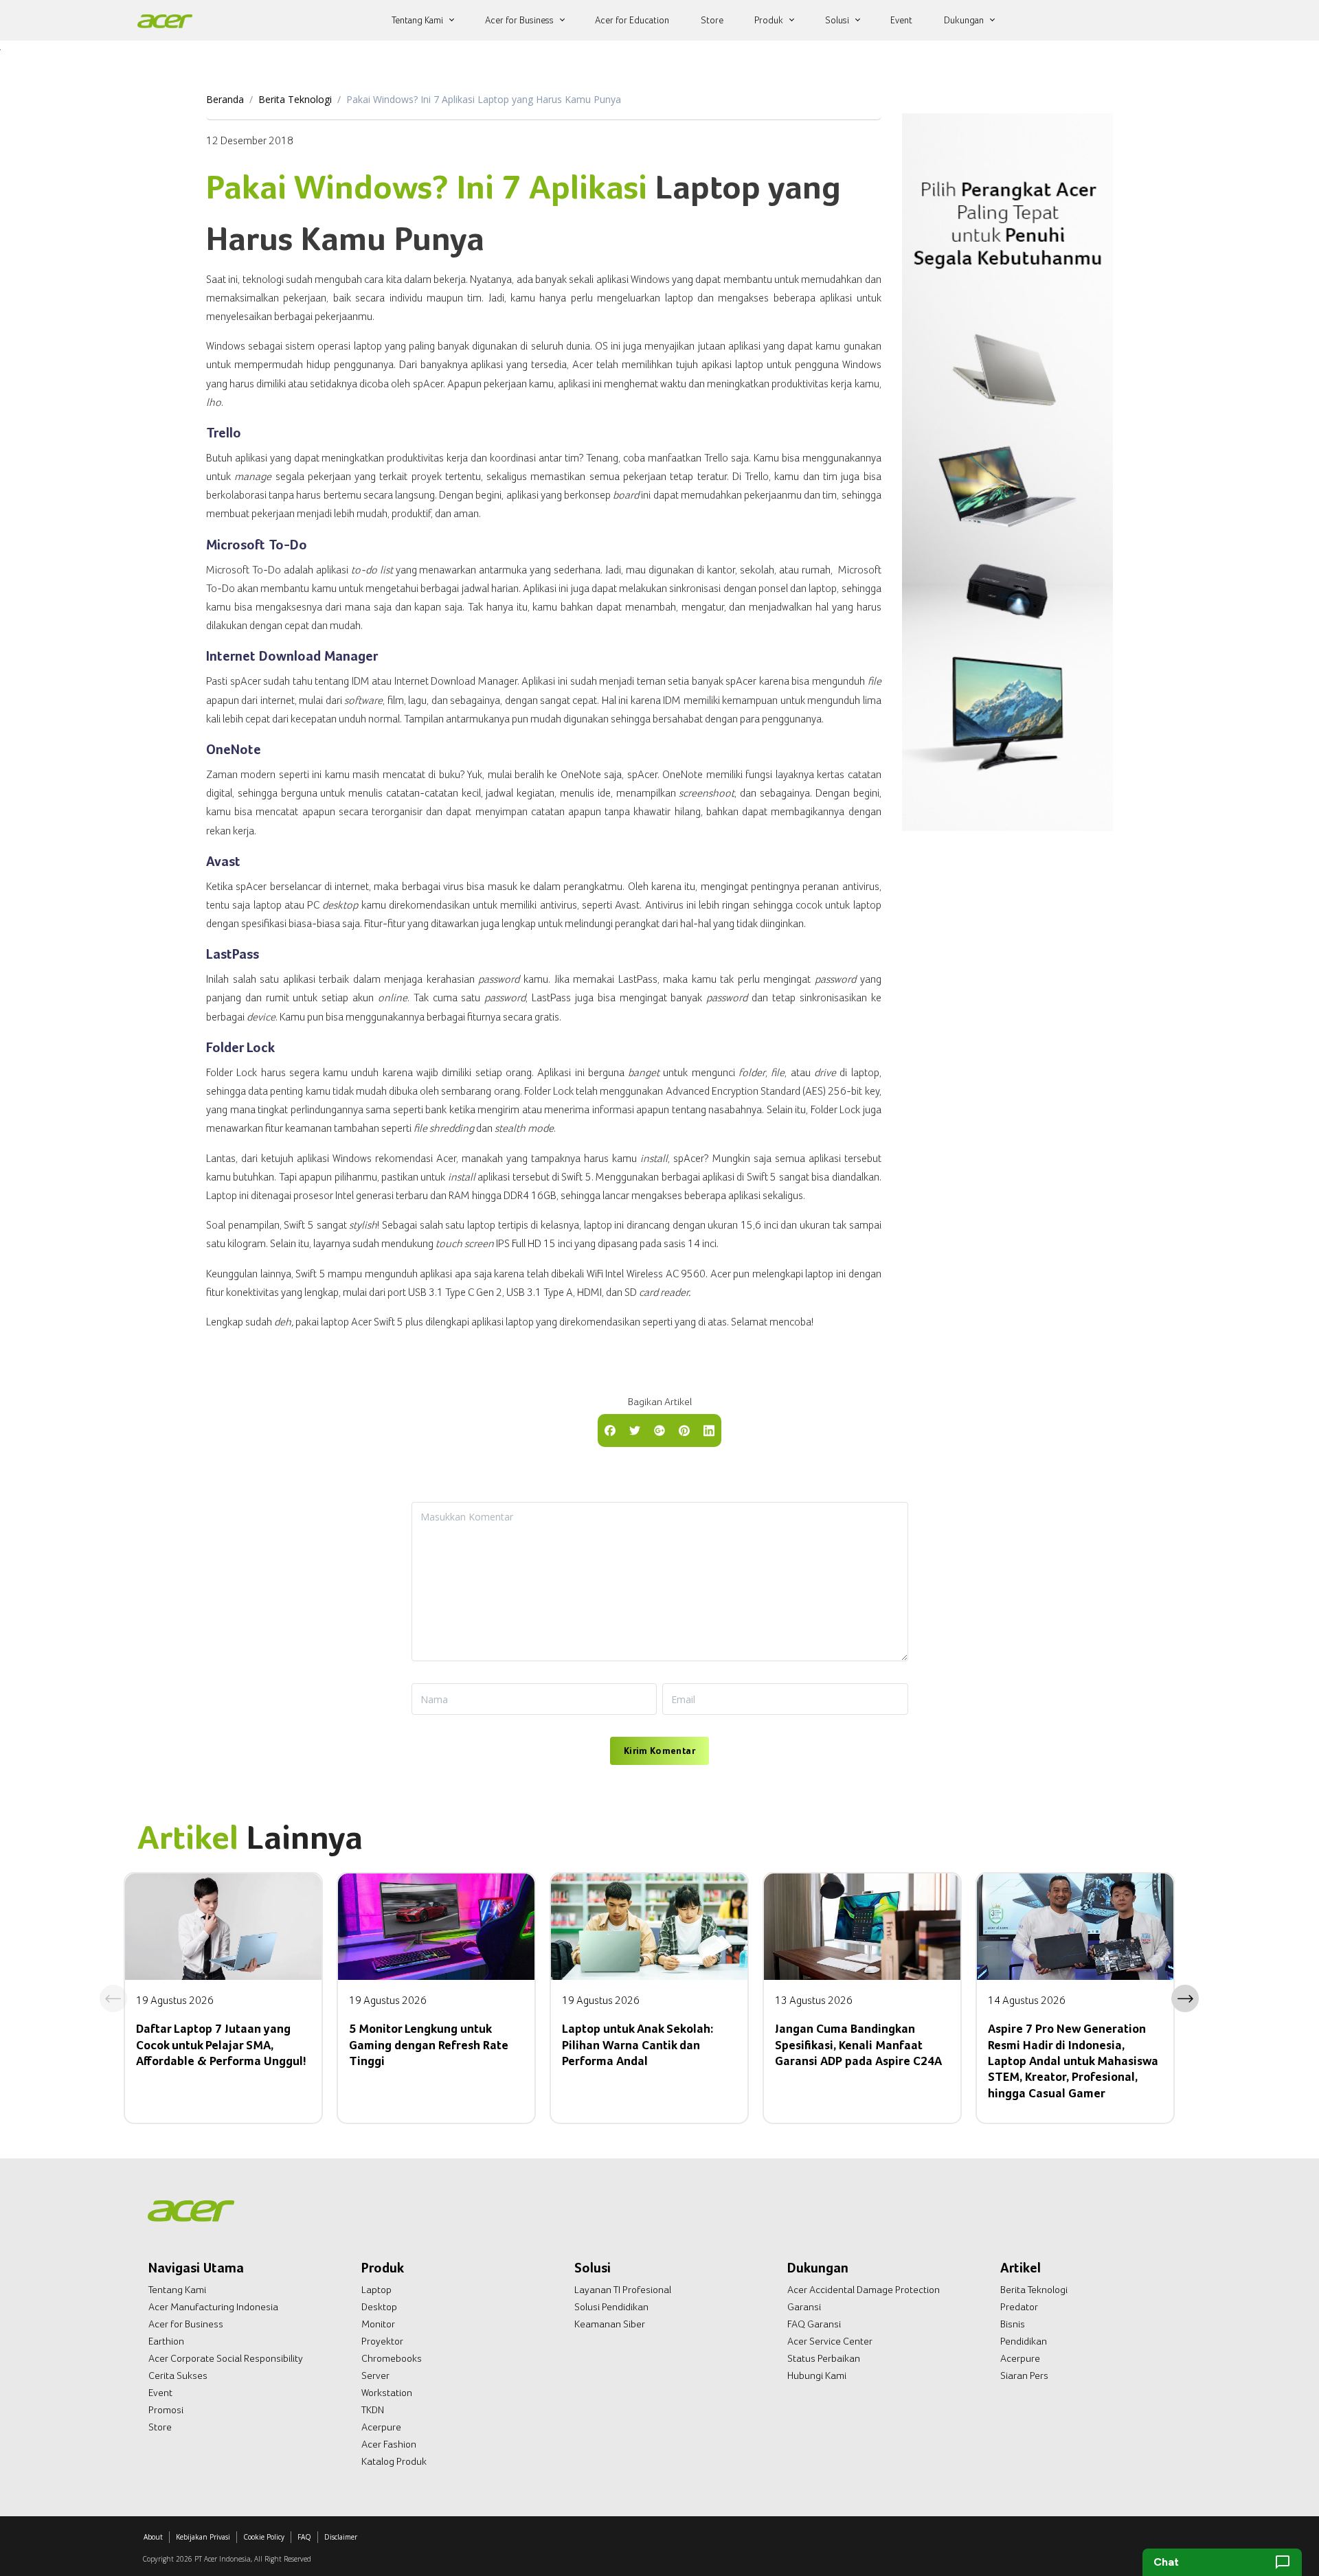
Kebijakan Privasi (203, 2537)
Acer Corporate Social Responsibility (226, 2358)
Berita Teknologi (295, 99)
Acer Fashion (389, 2444)
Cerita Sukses (178, 2375)
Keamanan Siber (610, 2324)
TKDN (373, 2410)
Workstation (387, 2393)
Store (160, 2427)
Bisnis (1013, 2324)
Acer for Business (186, 2324)
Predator (1019, 2307)
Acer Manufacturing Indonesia (213, 2307)
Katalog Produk (394, 2461)
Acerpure (381, 2427)
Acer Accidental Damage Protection (864, 2290)
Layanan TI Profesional (623, 2290)
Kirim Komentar (659, 1751)
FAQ (304, 2537)
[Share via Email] (659, 1429)
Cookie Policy (264, 2537)
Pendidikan (1024, 2341)
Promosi (166, 2410)
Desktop (379, 2307)
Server (375, 2375)
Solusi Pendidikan (611, 2307)
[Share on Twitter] (635, 1429)
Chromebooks (392, 2358)
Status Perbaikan (824, 2358)
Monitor (378, 2324)
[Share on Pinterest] (684, 1429)
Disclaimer (341, 2537)
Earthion (166, 2341)
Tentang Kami (177, 2290)
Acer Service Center (830, 2341)
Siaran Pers (1024, 2375)
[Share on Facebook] (610, 1429)
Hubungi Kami (817, 2375)
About (153, 2537)
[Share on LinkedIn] (709, 1429)
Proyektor (382, 2341)
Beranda (225, 99)
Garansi (804, 2307)
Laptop (376, 2290)
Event (160, 2393)
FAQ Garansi (814, 2324)
